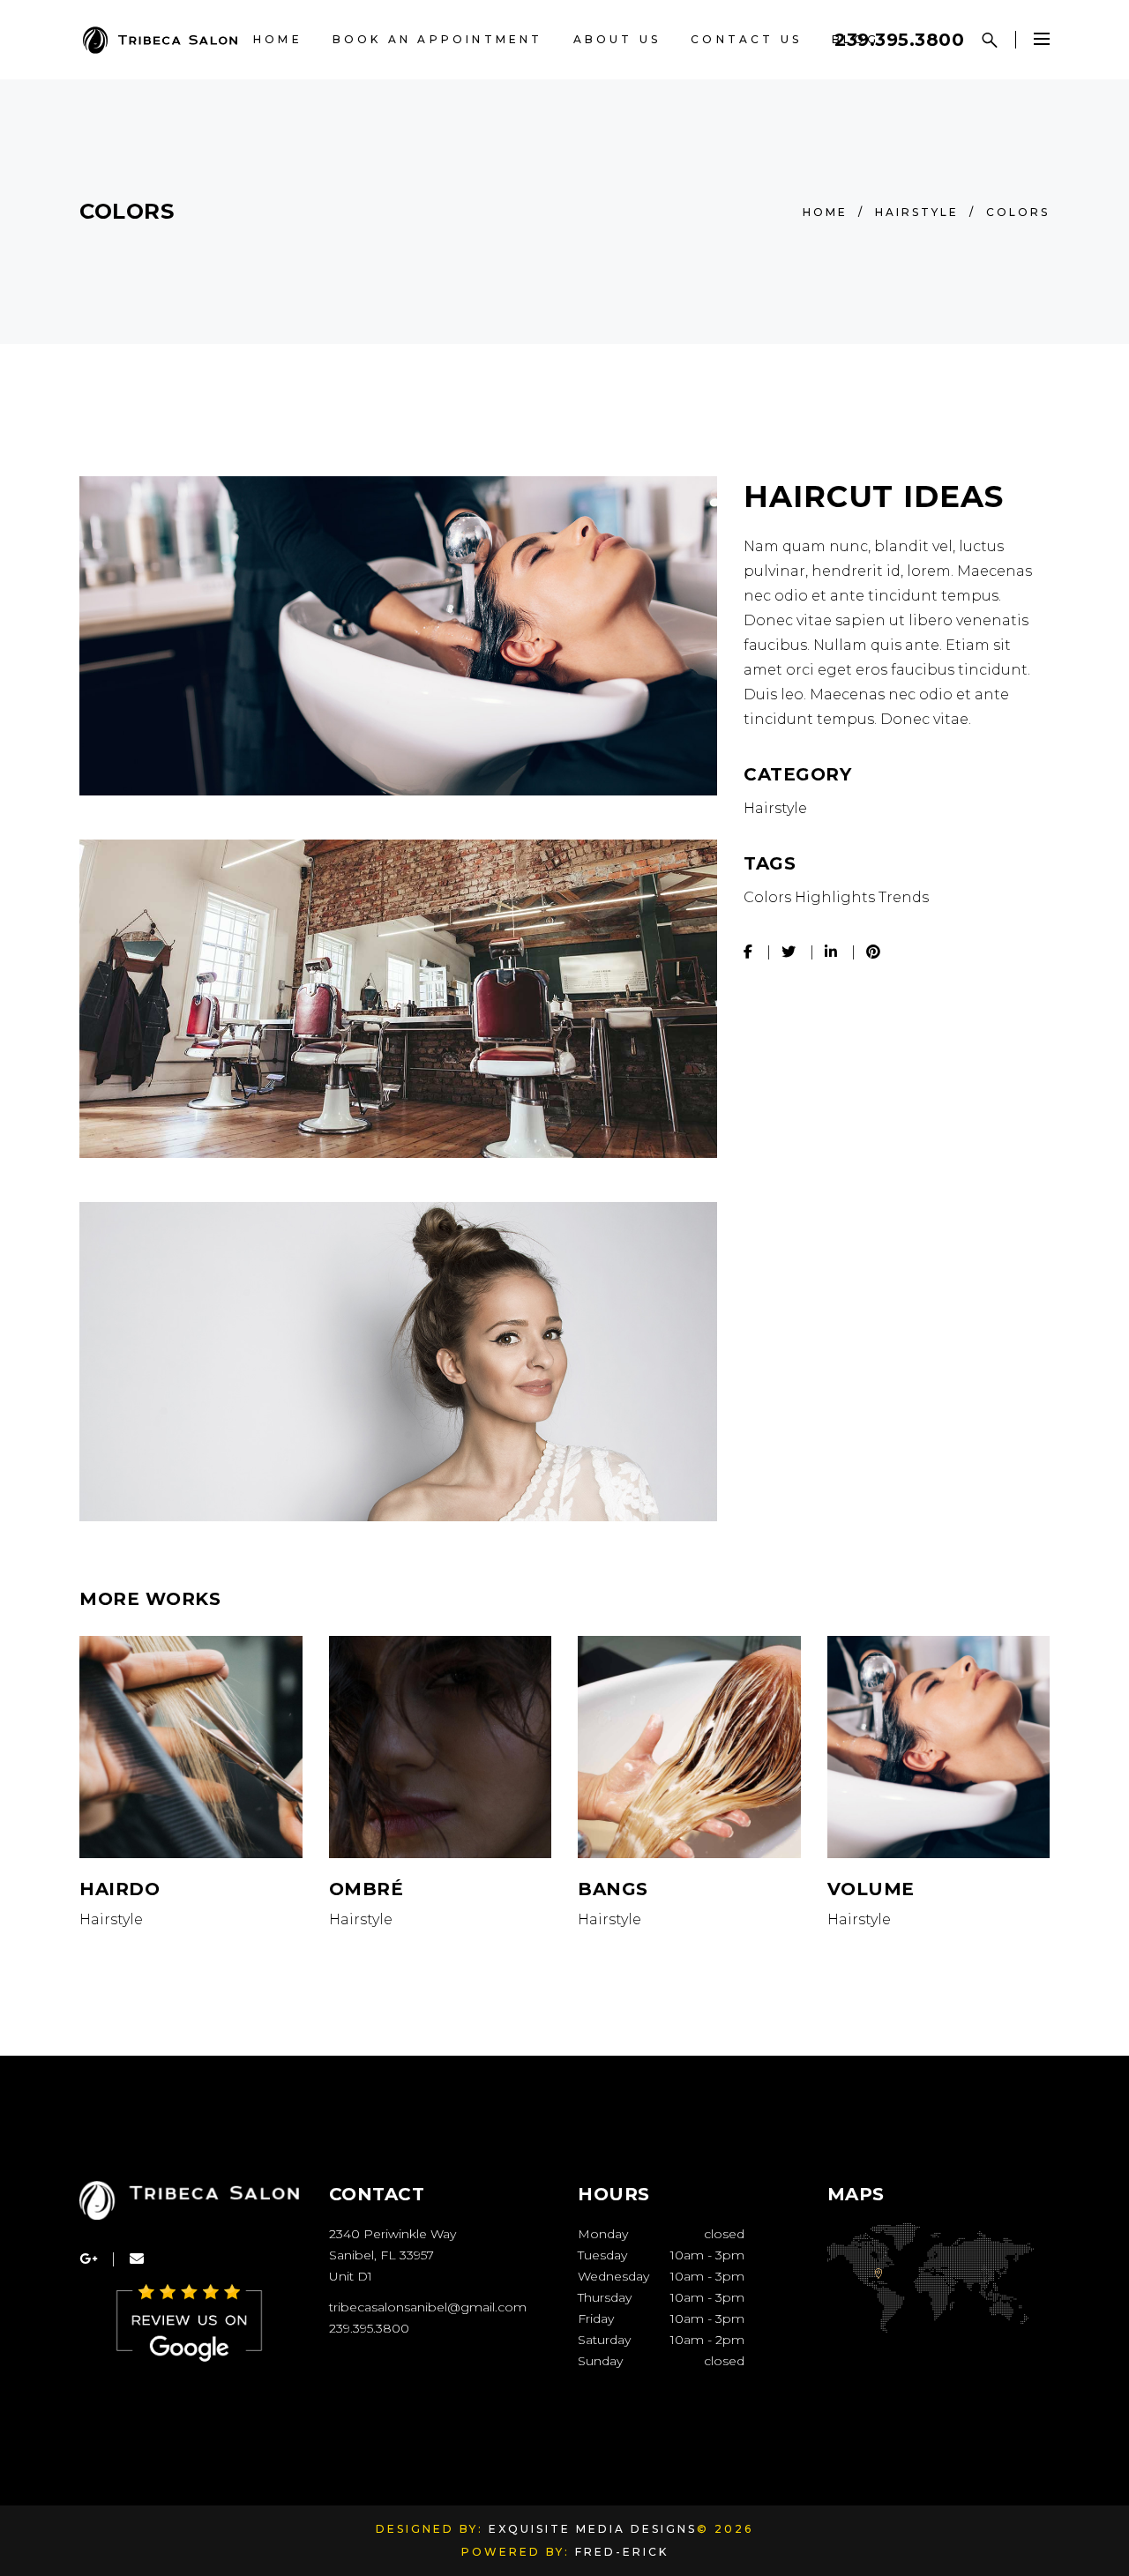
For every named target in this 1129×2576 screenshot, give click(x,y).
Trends (904, 897)
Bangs (613, 1889)
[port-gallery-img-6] (398, 636)
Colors (767, 897)
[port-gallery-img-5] (398, 1362)
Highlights (835, 897)
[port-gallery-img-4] (398, 999)
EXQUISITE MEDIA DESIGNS (593, 2529)
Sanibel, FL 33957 (381, 2255)
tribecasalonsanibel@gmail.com (428, 2307)
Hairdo (120, 1889)
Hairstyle (917, 212)
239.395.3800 (899, 40)
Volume (871, 1889)
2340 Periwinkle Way (393, 2234)
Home (825, 212)
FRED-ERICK (622, 2552)
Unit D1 (351, 2276)
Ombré (366, 1889)
